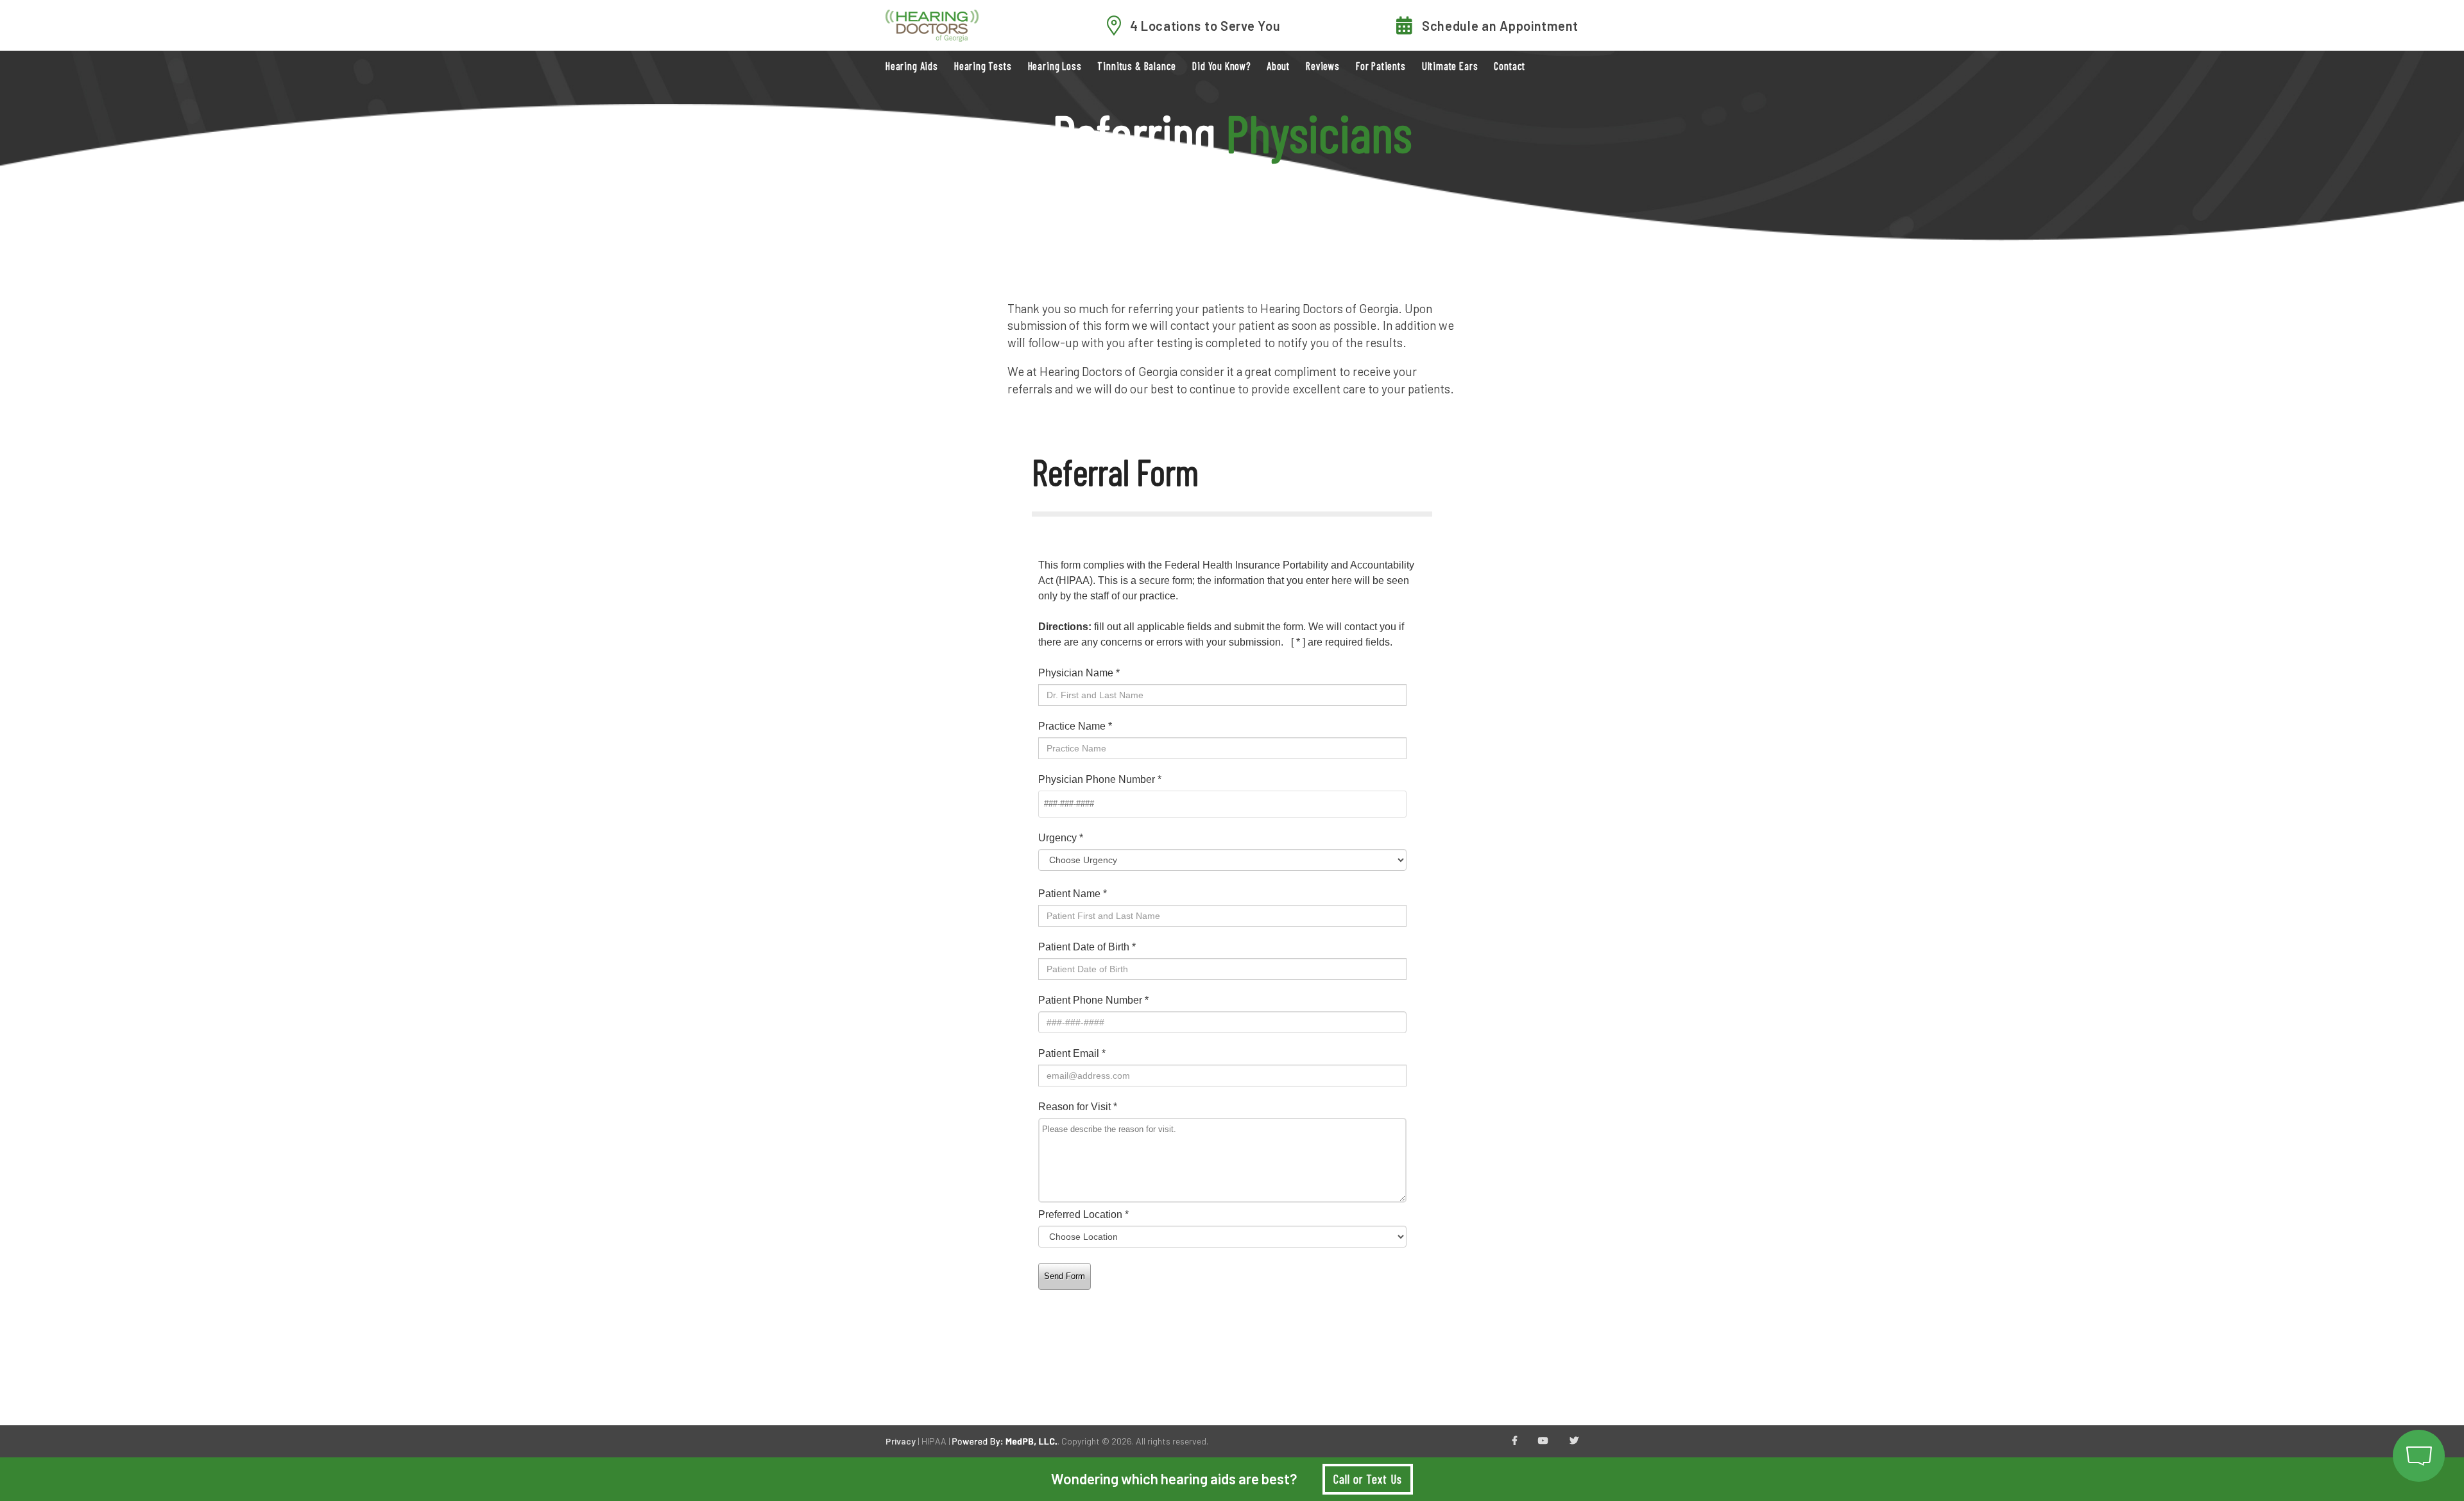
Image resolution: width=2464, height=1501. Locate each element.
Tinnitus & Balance (1137, 66)
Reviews (1323, 66)
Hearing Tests (983, 66)
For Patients (1381, 66)
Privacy (901, 1441)
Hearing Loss (1055, 66)
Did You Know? (1221, 66)
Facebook (1515, 1441)
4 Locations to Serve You (1205, 26)
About (1278, 66)
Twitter (1574, 1441)
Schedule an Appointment (1500, 26)
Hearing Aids (912, 66)
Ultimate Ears (1450, 66)
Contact (1510, 66)
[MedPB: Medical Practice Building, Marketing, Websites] (1005, 1441)
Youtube (1543, 1441)
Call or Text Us (1367, 1479)
